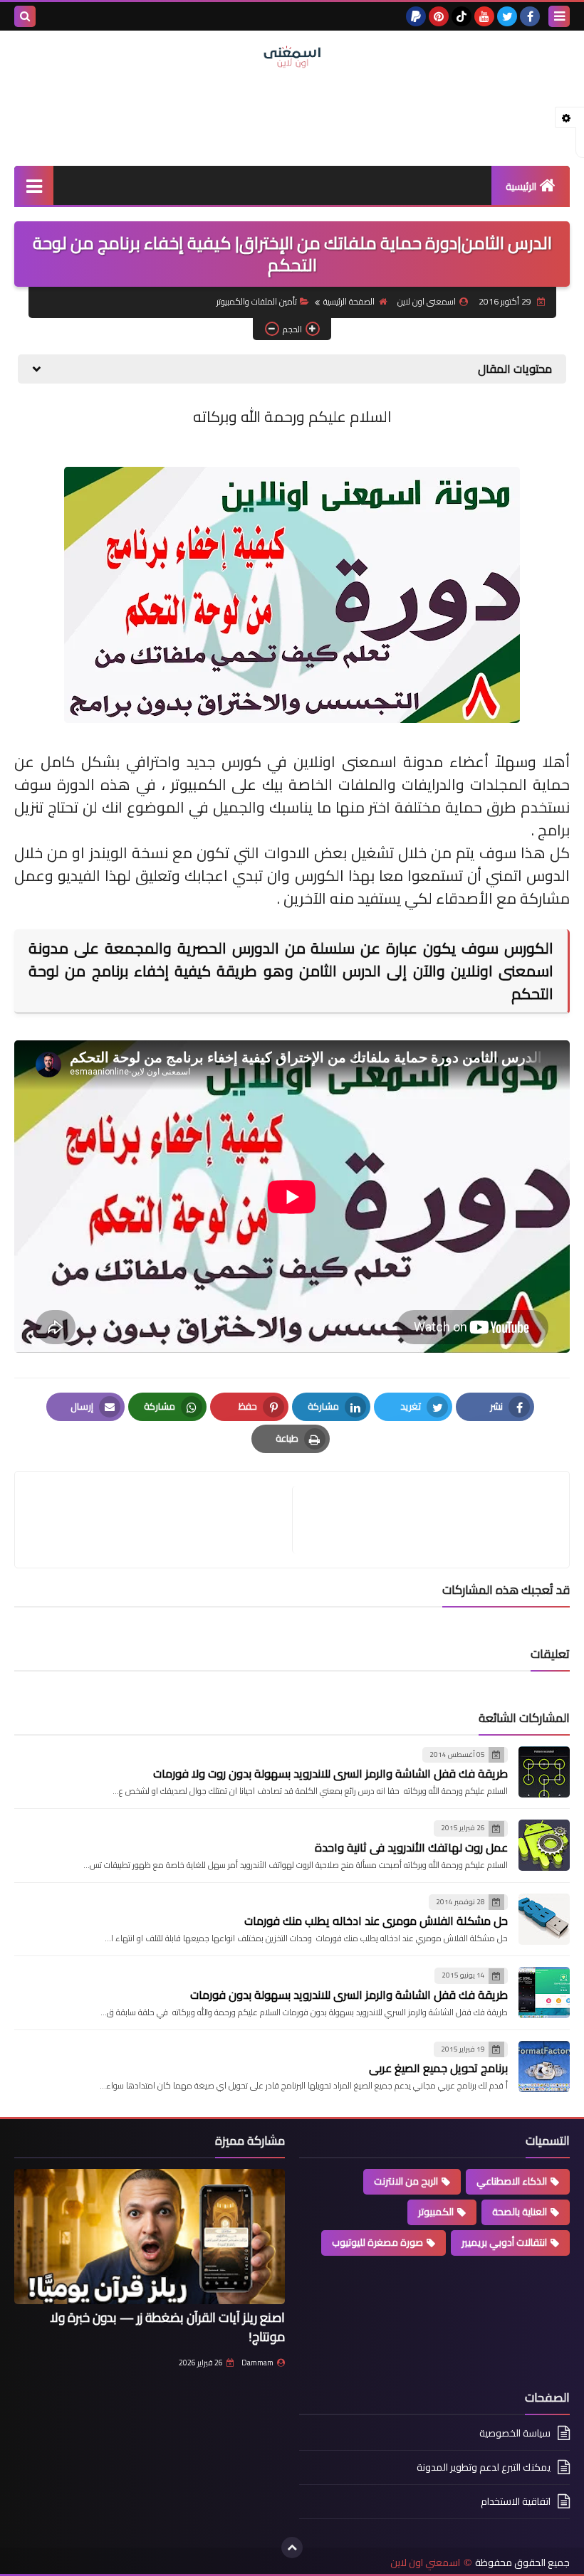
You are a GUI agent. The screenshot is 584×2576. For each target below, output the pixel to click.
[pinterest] (439, 16)
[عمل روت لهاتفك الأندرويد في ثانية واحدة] (544, 1845)
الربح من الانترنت (406, 2181)
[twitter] (507, 16)
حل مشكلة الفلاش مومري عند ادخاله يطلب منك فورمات (376, 1921)
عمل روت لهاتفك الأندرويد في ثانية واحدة (411, 1847)
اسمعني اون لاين (425, 2563)
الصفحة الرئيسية (349, 301)
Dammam (257, 2363)
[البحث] (25, 16)
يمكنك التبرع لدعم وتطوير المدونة (484, 2467)
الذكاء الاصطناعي (512, 2181)
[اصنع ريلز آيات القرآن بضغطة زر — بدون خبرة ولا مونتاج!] (150, 2237)
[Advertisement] (292, 115)
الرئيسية (521, 186)
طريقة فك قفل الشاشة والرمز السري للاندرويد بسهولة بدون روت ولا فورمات (330, 1773)
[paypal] (416, 16)
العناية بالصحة (520, 2212)
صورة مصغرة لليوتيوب (377, 2242)
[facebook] (530, 16)
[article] (161, 1520)
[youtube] (484, 16)
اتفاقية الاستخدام (516, 2501)
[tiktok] (462, 16)
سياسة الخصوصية (515, 2434)
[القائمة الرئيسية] (34, 185)
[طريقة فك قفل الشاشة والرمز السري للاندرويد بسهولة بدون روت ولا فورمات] (544, 1772)
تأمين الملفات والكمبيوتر (257, 301)
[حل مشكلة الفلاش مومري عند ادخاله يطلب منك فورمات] (544, 1919)
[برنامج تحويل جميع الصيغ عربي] (544, 2066)
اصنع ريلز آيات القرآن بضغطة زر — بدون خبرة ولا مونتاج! (167, 2327)
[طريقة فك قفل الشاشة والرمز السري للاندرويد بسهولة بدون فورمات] (544, 1992)
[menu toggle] (559, 16)
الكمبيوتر (436, 2212)
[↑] (292, 2548)
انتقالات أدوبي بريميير (504, 2242)
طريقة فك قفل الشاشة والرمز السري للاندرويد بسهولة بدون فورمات (349, 1995)
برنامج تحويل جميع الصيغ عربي (438, 2068)
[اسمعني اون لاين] (292, 57)
